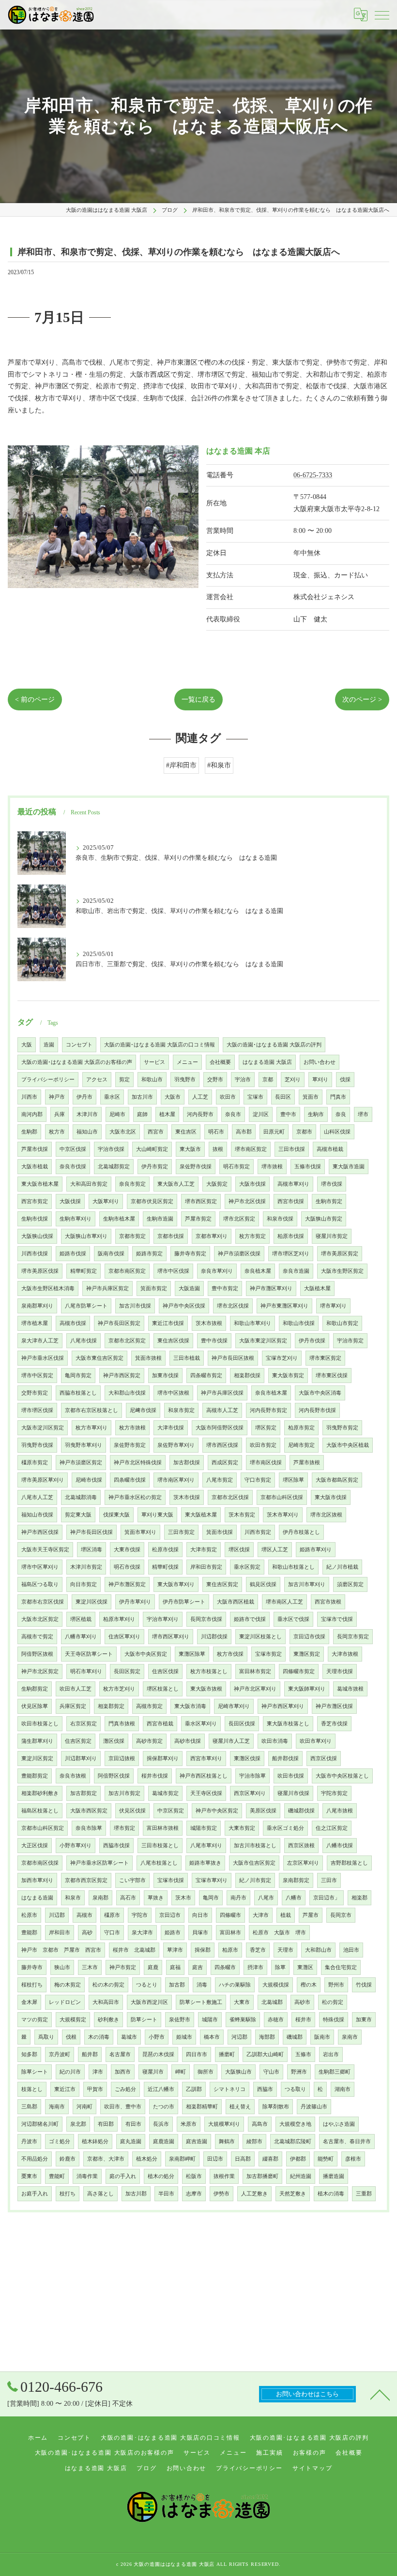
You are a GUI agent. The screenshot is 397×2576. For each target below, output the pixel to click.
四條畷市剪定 (299, 1671)
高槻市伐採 (73, 1323)
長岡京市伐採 (206, 1619)
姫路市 (173, 1933)
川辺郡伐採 (214, 1637)
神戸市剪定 (123, 1967)
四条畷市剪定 (206, 1376)
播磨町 (227, 2054)
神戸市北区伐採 (247, 1201)
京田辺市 (170, 1915)
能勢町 (326, 2159)
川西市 (29, 1097)
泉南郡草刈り (37, 1306)
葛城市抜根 (350, 1689)
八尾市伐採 (84, 1341)
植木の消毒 (331, 2194)
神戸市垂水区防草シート (99, 1863)
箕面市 (311, 1097)
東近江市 (65, 2089)
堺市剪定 (124, 1828)
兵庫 (60, 1114)
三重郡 (364, 2194)
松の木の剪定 (108, 1985)
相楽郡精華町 (202, 2107)
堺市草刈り (333, 1306)
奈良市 (233, 1114)
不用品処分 (35, 2159)
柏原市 (230, 1950)
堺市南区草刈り (176, 1480)
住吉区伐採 (165, 1671)
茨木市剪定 (242, 1515)
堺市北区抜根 (326, 1515)
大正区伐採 (35, 1846)
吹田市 (228, 1097)
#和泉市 (219, 765)
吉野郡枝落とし (349, 1863)
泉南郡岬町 (182, 2159)
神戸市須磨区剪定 (81, 1463)
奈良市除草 (89, 1828)
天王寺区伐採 (206, 1793)
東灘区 (305, 1967)
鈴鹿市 (68, 2159)
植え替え (240, 2107)
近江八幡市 (161, 2089)
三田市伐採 (292, 1149)
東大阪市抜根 (206, 1689)
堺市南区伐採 (266, 1463)
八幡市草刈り (81, 1637)
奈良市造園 (296, 1271)
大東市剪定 (242, 1828)
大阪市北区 (123, 1132)
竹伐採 (364, 1985)
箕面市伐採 (220, 1532)
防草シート (144, 2020)
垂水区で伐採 (293, 1619)
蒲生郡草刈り (37, 1741)
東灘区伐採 (247, 1759)
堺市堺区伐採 (37, 1410)
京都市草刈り (212, 1236)
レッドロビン (65, 2002)
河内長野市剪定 (268, 1410)
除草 (280, 1967)
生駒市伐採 (35, 1219)
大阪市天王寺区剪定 (45, 1550)
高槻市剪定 (149, 1706)
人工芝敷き (254, 2194)
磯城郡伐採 (301, 1811)
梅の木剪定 (68, 1985)
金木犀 (29, 2002)
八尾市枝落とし (159, 1863)
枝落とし (32, 2089)
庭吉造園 (197, 2142)
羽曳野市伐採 (37, 1445)
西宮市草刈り (206, 1759)
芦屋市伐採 (35, 1149)
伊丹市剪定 (155, 1167)
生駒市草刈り (76, 1219)
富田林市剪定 (255, 1671)
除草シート (35, 2072)
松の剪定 (333, 2002)
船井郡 (90, 2054)
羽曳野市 (185, 1080)
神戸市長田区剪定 (119, 1323)
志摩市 (194, 2194)
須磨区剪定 (350, 1584)
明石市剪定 (237, 1167)
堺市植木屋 (35, 1323)
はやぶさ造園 (339, 2124)
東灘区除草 (192, 1654)
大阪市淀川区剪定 (43, 1428)
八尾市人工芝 (37, 1497)
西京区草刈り (250, 1793)
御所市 (206, 2072)
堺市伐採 (332, 1184)
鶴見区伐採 (263, 1584)
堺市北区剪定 (239, 1219)
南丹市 (238, 1898)
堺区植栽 (81, 1619)
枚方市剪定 (252, 1236)
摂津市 (255, 1967)
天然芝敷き (293, 2194)
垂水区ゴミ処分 (285, 1828)
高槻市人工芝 (222, 1410)
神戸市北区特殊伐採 (138, 1463)
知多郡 (29, 2054)
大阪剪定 (217, 1184)
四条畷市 (225, 1967)
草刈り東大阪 (157, 1515)
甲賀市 (95, 2089)
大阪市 (173, 1097)
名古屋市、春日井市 (347, 2142)
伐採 (345, 1080)
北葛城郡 (272, 2002)
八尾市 (266, 1898)
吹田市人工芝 (76, 1689)
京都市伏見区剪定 (152, 1201)
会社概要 (220, 1062)
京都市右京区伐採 (43, 1602)
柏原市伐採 (291, 1236)
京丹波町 (60, 2054)
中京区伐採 (73, 1149)
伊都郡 (298, 2159)
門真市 (338, 1097)
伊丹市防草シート (184, 1602)
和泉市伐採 (280, 1219)
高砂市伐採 (188, 1741)
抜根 (218, 1149)
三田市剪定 (181, 1532)
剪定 (124, 1080)
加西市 (123, 2072)
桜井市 (303, 2020)
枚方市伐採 (230, 1654)
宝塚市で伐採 (337, 1619)
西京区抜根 (301, 1846)
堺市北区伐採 (233, 1306)
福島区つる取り (40, 1584)
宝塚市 (255, 1097)
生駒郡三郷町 (335, 2072)
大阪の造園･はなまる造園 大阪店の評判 (274, 1045)
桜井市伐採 (155, 1776)
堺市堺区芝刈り (291, 1254)
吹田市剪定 (263, 1445)
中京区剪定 (171, 1811)
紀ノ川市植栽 (342, 1567)
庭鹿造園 (164, 2142)
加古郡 (177, 1985)
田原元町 (274, 1132)
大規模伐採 (276, 1985)
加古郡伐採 (187, 1463)
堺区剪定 (266, 1428)
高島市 (260, 2124)
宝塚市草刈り (212, 1880)
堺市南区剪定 (251, 1149)
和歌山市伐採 (299, 1323)
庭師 (142, 1114)
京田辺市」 (327, 1898)
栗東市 (29, 2176)
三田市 (329, 1880)
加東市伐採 (165, 1376)
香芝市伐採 (334, 1724)
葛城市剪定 (165, 1793)
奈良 (341, 1114)
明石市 (216, 1132)
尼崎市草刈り (234, 1706)
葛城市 (129, 2037)
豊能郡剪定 (35, 1776)
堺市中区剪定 (37, 1376)
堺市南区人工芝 (284, 1602)
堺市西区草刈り (171, 1637)
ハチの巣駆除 (235, 1985)
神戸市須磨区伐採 (239, 1254)
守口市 (112, 1933)
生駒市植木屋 (119, 1219)
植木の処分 (161, 2176)
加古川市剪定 (124, 1793)
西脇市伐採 (116, 1846)
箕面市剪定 (154, 1288)
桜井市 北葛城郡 (134, 1950)
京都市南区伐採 (40, 1863)
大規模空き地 (295, 2124)
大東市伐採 (127, 1550)
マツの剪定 (35, 2020)
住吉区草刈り (124, 1637)
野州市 (336, 1985)
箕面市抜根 (148, 1358)
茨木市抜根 (209, 1323)
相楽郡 (359, 1898)
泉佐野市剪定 (130, 1445)
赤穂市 (276, 2020)
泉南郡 (100, 1898)
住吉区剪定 (78, 1741)
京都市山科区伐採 (282, 1497)
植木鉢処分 (95, 2142)
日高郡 (243, 2159)
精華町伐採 (165, 1567)
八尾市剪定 (220, 1480)
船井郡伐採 (285, 1759)
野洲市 (299, 2072)
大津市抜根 (345, 1654)
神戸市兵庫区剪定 (107, 1288)
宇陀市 (140, 1915)
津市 (98, 2072)
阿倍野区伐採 (114, 1776)
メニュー (187, 1062)
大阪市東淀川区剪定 (263, 1341)
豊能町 (57, 2176)
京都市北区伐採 (230, 1497)
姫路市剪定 (149, 1254)
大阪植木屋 (317, 1288)
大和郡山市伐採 (127, 1393)
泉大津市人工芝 (40, 1341)
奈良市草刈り (217, 1271)
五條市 (303, 2054)
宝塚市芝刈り (282, 1358)
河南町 (84, 2107)
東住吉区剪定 (222, 1584)
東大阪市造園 (349, 1167)
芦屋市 (311, 1915)
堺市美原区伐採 (40, 1271)
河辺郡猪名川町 (40, 2124)
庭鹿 (153, 1967)
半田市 (166, 2194)
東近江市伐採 (168, 1323)
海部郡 (267, 2037)
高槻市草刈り (293, 1184)
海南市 (57, 2107)
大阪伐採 (70, 1201)
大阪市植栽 (35, 1167)
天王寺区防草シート (89, 1654)
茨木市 (183, 1898)
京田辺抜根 (122, 1759)
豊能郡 (29, 1933)
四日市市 (197, 2054)
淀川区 (261, 1114)
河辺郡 (239, 2037)
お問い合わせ (320, 1062)
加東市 (364, 2020)
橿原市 (112, 1915)
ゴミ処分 (60, 2142)
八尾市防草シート (86, 1306)
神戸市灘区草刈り (271, 1288)
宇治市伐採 (111, 1149)
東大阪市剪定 (288, 1376)
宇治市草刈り (163, 1619)
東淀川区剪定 (37, 1759)
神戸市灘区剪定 (127, 1584)
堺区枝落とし (163, 1689)
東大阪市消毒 (190, 1706)
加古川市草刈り (307, 1584)
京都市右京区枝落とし (92, 1410)
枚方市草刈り (92, 1428)
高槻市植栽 (330, 1149)
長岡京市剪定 (353, 1637)
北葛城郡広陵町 (293, 2142)
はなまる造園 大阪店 (267, 1062)
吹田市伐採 (291, 1776)
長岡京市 (341, 1915)
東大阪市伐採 (331, 1497)
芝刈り (293, 1080)
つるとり (147, 1985)
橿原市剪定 (35, 1463)
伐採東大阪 (116, 1515)
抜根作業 (224, 2176)
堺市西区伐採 (222, 1445)
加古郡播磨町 (262, 2176)
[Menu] (382, 15)
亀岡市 (211, 1898)
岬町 (181, 2072)
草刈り (320, 1080)
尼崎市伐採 (89, 1480)
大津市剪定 (204, 1550)
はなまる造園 (37, 1898)
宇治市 (243, 1080)
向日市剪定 (84, 1584)
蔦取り (46, 2037)
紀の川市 (70, 2072)
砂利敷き (108, 2020)
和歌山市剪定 (342, 1323)
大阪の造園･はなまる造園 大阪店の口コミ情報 (160, 1045)
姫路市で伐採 (250, 1619)
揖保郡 (203, 1950)
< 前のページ (35, 699)
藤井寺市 (32, 1967)
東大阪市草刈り (176, 1584)
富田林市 (230, 1933)
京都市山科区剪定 (43, 1828)
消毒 (202, 1985)
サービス (154, 1062)
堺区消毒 (92, 1550)
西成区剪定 (225, 1463)
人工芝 (200, 1097)
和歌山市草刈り (252, 1323)
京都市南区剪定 (127, 1271)
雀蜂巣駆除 (243, 2020)
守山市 (271, 2072)
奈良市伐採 (73, 1167)
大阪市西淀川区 (149, 2002)
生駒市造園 (160, 1219)
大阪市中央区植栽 (348, 1445)
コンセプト (79, 1045)
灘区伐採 (114, 1741)
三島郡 (29, 2107)
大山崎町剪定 (152, 1149)
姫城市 (184, 2037)
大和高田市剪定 (89, 1184)
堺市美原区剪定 (340, 1254)
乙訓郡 (194, 2089)
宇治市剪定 (350, 1341)
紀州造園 (301, 2176)
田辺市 (215, 2159)
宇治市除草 (252, 1776)
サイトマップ (313, 2468)
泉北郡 (78, 2124)
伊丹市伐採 (312, 1341)
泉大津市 (142, 1933)
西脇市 (265, 2089)
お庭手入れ (35, 2194)
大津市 (261, 1915)
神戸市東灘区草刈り (284, 1306)
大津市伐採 (171, 1428)
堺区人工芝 (275, 1550)
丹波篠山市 (314, 2107)
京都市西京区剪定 (86, 1880)
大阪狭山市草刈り (86, 1236)
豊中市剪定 (225, 1288)
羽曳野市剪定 (342, 1428)
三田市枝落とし (160, 1846)
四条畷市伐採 (130, 1480)
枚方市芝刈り (119, 1689)
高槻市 (84, 1915)
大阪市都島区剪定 (337, 1480)
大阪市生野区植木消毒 (48, 1288)
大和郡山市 (318, 1950)
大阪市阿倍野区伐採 (220, 1428)
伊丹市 (84, 1097)
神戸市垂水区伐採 (43, 1358)
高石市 (128, 1898)
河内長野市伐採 (317, 1410)
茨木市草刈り (283, 1515)
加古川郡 (136, 2194)
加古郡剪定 (84, 1793)
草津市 (175, 1950)
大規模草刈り (224, 2124)
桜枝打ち (32, 1985)
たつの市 (164, 2107)
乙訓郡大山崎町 (265, 2054)
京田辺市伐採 (309, 1637)
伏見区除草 (35, 1706)
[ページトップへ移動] (380, 2394)
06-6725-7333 (313, 475)
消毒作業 (87, 2176)
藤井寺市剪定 (190, 1254)
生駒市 (316, 1114)
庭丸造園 (131, 2142)
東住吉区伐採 (173, 1341)
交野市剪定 (35, 1393)
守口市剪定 (258, 1480)
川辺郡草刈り (81, 1759)
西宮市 (156, 1132)
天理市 (285, 1950)
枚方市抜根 (132, 1428)
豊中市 (288, 1114)
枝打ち (68, 2194)
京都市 (304, 1132)
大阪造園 (189, 1288)
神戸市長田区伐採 (92, 1532)
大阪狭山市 (238, 2072)
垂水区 (112, 1097)
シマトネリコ (229, 2089)
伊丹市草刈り (135, 1602)
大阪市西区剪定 (89, 1811)
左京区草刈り (303, 1863)
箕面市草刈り (140, 1532)
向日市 (200, 1915)
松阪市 (194, 2176)
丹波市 (29, 2142)
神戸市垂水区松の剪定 (135, 1497)
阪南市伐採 (111, 1254)
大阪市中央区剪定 (146, 1654)
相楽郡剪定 (111, 1706)
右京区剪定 (84, 1724)
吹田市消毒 (275, 1741)
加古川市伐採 (135, 1306)
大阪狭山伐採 (37, 1236)
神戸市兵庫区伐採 (222, 1393)
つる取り (295, 2089)
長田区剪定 (127, 1671)
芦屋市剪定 (198, 1219)
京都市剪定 (132, 1236)
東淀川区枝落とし (260, 1637)
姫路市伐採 (73, 1254)
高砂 (87, 1933)
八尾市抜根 (340, 1811)
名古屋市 (120, 2054)
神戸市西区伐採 (40, 1532)
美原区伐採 (263, 1811)
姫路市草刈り (316, 1550)
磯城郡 (295, 2037)
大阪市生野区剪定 (342, 1271)
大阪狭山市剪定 (324, 1219)
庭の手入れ (123, 2176)
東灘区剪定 (307, 1654)
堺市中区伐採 (173, 1271)
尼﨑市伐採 (143, 1410)
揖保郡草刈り (163, 1759)
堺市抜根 (272, 1167)
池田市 (351, 1950)
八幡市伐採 (340, 1846)
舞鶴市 (227, 2142)
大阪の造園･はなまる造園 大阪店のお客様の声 (77, 1062)
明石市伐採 (127, 1567)
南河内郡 (32, 1114)
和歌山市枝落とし (293, 1567)
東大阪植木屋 (201, 1515)
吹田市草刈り (316, 1741)
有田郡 (106, 2124)
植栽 (286, 1915)
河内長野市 (200, 1114)
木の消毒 (99, 2037)
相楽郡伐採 (247, 1376)
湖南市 (343, 2089)
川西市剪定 (258, 1532)
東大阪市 (190, 1149)
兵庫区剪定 (73, 1706)
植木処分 (147, 2159)
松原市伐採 (165, 1550)
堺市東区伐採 (332, 1376)
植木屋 (167, 1114)
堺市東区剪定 (325, 1358)
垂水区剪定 (247, 1567)
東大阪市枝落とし (288, 1724)
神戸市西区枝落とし (204, 1776)
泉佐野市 (180, 2020)
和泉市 (73, 1898)
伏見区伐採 (132, 1811)
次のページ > (362, 699)
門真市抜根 (122, 1724)
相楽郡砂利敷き (40, 1793)
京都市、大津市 (106, 2159)
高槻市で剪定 (37, 1637)
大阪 (27, 1045)
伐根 (71, 2037)
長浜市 (161, 2124)
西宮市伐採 (291, 1201)
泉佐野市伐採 (196, 1167)
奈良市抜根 (73, 1776)
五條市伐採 (308, 1167)
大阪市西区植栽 (236, 1602)
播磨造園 (334, 2176)
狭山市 (62, 1967)
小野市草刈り (76, 1846)
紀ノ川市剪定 (255, 1880)
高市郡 (244, 1132)
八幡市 (294, 1898)
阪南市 (322, 2037)
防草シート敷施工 (201, 2002)
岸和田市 (60, 1933)
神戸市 (57, 1097)
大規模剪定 (73, 2020)
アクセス (97, 1080)
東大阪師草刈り (307, 1689)
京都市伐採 (171, 1236)
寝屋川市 (153, 2072)
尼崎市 (117, 1114)
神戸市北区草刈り (255, 1689)
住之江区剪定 (332, 1828)
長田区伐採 (242, 1724)
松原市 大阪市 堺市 (279, 1933)
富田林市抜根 (163, 1828)
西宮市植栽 (160, 1724)
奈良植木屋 (258, 1271)
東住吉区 (186, 1132)
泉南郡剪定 (296, 1880)
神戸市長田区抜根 (233, 1358)
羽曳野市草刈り (84, 1445)
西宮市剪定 (35, 1201)
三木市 (90, 1967)
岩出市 (331, 2054)
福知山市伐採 (37, 1515)
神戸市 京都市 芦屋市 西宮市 (61, 1950)
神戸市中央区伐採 (184, 1306)
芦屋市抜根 (307, 1463)
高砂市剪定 (149, 1741)
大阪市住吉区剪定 (254, 1863)
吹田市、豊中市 (123, 2107)
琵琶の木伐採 (158, 2054)
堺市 (363, 1114)
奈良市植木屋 (271, 1393)
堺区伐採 (239, 1550)
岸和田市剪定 (206, 1567)
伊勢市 (221, 2194)
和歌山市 (152, 1080)
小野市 (157, 2037)
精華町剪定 (84, 1271)
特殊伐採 (334, 2020)
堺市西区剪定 (201, 1201)
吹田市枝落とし (40, 1724)
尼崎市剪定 (301, 1445)
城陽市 (210, 2020)
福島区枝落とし (40, 1811)
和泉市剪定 (181, 1410)
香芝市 (258, 1950)
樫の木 (309, 1985)
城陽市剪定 (204, 1828)
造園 (49, 1045)
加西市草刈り (37, 1880)
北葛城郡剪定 (114, 1167)
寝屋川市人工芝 (231, 1741)
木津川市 (87, 1114)
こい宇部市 (132, 1880)
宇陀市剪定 (334, 1793)
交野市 (215, 1080)
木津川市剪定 (86, 1567)
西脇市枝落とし (78, 1393)
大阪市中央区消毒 (320, 1393)
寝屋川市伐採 (293, 1793)
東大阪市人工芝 (176, 1184)
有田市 (133, 2124)
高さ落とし (100, 2194)
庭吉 (198, 1967)
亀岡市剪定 (78, 1376)
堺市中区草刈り (40, 1567)
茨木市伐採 (187, 1497)
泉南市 (350, 2037)
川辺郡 (57, 1915)
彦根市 (353, 2159)
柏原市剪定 (301, 1428)
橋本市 (212, 2037)
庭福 (175, 1967)
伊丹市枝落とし (301, 1532)
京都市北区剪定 (127, 1341)
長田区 (283, 1097)
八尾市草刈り (206, 1846)
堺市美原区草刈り (43, 1480)
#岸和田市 (181, 765)
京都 (268, 1080)
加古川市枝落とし (255, 1846)
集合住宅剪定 (341, 1967)
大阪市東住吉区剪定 (99, 1358)
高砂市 (302, 2002)
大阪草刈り (106, 1201)
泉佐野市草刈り (176, 1445)
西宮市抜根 (328, 1602)
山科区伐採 (337, 1132)
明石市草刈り (86, 1671)
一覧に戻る (198, 699)
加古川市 (142, 1097)
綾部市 (254, 2142)
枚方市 (57, 1132)
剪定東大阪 (78, 1515)
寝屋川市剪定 (332, 1236)
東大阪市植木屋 (40, 1184)
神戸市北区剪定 (40, 1671)
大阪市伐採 (252, 1184)
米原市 (189, 2124)
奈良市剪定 (132, 1184)
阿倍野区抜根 (37, 1654)
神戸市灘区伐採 (334, 1706)
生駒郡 (29, 1132)
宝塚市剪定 (268, 1654)
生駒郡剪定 (35, 1689)
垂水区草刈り (201, 1724)
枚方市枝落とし (209, 1671)
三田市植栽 (187, 1358)
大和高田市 (106, 2002)
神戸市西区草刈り (283, 1706)
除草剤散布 (276, 2107)
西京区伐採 (324, 1759)
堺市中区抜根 (173, 1393)
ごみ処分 (125, 2089)
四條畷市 (230, 1915)
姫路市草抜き (205, 1863)
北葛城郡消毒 (81, 1497)
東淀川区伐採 (92, 1602)
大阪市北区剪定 (40, 1619)
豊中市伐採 (214, 1341)
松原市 (29, 1915)
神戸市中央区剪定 (217, 1811)
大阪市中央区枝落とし (342, 1776)
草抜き (156, 1898)
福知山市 (87, 1132)
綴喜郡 (270, 2159)
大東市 (242, 2002)
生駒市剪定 (329, 1201)
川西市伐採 (35, 1254)
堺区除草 (293, 1480)
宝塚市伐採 (171, 1880)
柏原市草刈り (119, 1619)
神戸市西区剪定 (122, 1376)
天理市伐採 (340, 1671)
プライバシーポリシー (48, 1080)
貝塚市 (200, 1933)
